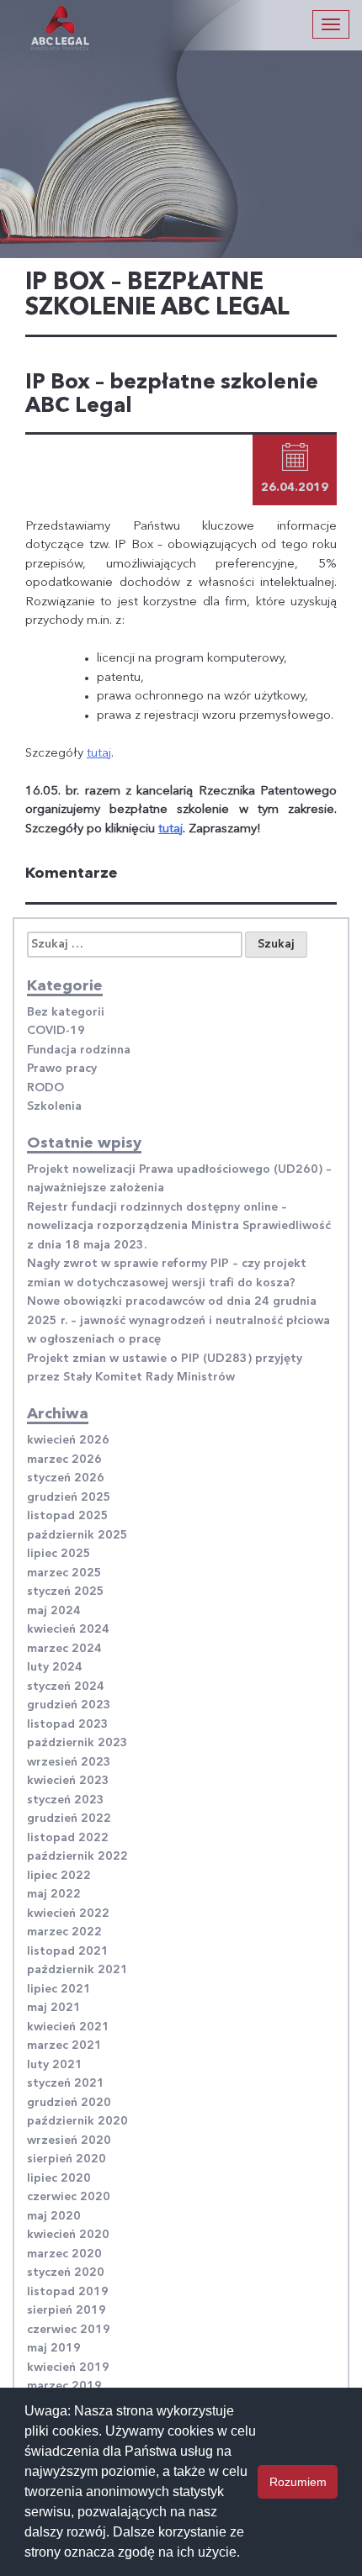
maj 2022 (54, 1894)
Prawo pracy (62, 1069)
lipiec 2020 (59, 2178)
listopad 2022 (68, 1838)
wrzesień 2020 (69, 2141)
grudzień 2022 (69, 1819)
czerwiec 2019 (69, 2330)
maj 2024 (54, 1611)
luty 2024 (55, 1667)
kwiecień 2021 (68, 2027)
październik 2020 (77, 2121)
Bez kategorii (66, 1012)
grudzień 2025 (69, 1497)
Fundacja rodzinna (79, 1050)
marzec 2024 (64, 1649)
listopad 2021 (68, 1951)
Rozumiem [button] (298, 2482)
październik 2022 (77, 1856)
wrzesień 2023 (69, 1762)
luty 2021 (55, 2065)
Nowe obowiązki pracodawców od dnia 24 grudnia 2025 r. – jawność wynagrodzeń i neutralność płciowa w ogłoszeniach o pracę (178, 1320)
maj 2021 (54, 2008)
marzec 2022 (64, 1932)
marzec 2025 (64, 1573)
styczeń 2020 (66, 2272)
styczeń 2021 (66, 2083)
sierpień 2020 (67, 2159)
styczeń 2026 (66, 1478)
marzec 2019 (64, 2386)
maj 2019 (54, 2348)
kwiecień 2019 (68, 2367)
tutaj (99, 754)
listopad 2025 (68, 1516)
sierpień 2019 (67, 2310)
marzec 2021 (64, 2045)
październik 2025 (77, 1535)
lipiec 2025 (59, 1554)
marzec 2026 (64, 1460)
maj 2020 (54, 2216)
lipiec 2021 (59, 1989)
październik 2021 (77, 1970)
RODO (45, 1088)
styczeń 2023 (66, 1800)
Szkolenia (54, 1106)
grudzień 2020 (69, 2103)
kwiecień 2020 (68, 2235)
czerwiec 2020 (69, 2197)
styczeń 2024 (66, 1687)
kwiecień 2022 (68, 1914)
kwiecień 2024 (68, 1629)
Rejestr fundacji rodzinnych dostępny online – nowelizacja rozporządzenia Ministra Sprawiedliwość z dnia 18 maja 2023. (179, 1226)
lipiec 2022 (59, 1876)
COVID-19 (56, 1031)
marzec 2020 (64, 2254)
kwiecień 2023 (68, 1781)
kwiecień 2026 (68, 1440)
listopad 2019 (68, 2292)
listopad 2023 (68, 1724)
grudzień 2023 (69, 1705)
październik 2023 (77, 1743)
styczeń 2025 (66, 1592)
